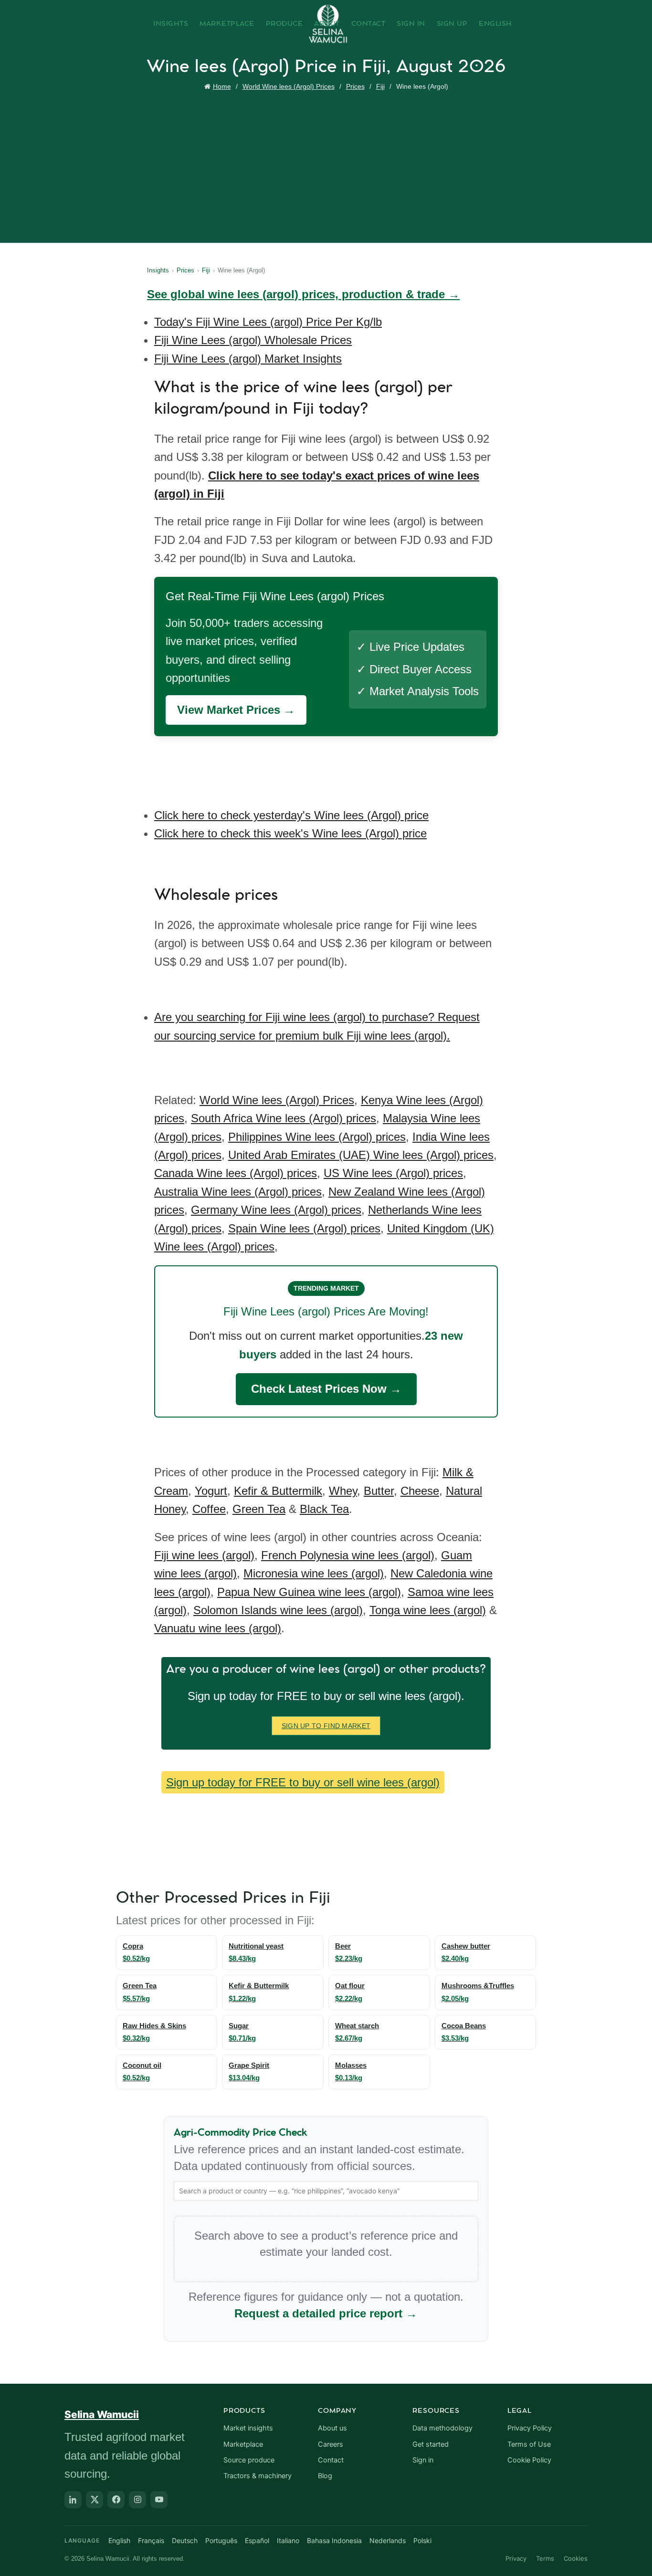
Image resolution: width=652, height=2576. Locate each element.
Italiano (288, 2540)
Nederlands (388, 2540)
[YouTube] (159, 2500)
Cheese (420, 1491)
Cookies (576, 2558)
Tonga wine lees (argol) (428, 1610)
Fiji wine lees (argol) (204, 1555)
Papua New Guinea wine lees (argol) (309, 1592)
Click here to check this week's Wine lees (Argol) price (290, 833)
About (327, 24)
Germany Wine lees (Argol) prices (276, 1210)
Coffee (209, 1509)
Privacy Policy (530, 2428)
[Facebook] (116, 2500)
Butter (379, 1491)
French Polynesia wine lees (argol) (348, 1555)
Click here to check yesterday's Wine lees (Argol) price (291, 815)
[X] (95, 2500)
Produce (284, 24)
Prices (355, 86)
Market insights (248, 2428)
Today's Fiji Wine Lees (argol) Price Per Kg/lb (268, 322)
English (495, 24)
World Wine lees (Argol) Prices (289, 86)
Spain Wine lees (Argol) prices (304, 1228)
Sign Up (452, 24)
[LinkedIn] (73, 2500)
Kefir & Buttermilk (278, 1491)
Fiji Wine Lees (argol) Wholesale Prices (253, 340)
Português (221, 2540)
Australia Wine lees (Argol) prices (238, 1192)
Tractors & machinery (258, 2476)
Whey (343, 1491)
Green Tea (259, 1509)
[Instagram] (137, 2500)
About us (332, 2428)
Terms (545, 2558)
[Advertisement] (328, 165)
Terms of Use (529, 2444)
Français (151, 2540)
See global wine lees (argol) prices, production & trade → (303, 294)
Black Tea (324, 1509)
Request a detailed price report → (326, 2313)
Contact (368, 24)
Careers (331, 2444)
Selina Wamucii (102, 2414)
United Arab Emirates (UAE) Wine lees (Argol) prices (361, 1155)
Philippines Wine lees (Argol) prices (317, 1137)
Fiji (380, 86)
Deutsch (185, 2540)
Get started (431, 2444)
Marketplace (227, 24)
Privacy (516, 2558)
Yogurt (211, 1491)
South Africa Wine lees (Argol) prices (284, 1118)
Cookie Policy (529, 2460)
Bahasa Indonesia (334, 2540)
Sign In (411, 24)
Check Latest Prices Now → (326, 1389)
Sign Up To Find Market (326, 1726)
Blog (325, 2476)
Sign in (423, 2460)
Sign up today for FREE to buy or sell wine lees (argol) (303, 1782)
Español (257, 2540)
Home (222, 86)
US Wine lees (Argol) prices (393, 1173)
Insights (171, 24)
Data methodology (442, 2428)
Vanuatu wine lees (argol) (218, 1628)
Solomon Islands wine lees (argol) (278, 1610)
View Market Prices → (236, 710)
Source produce (249, 2460)
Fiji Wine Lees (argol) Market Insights (248, 359)
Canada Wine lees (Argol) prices (236, 1173)
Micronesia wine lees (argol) (314, 1573)
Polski (422, 2540)
